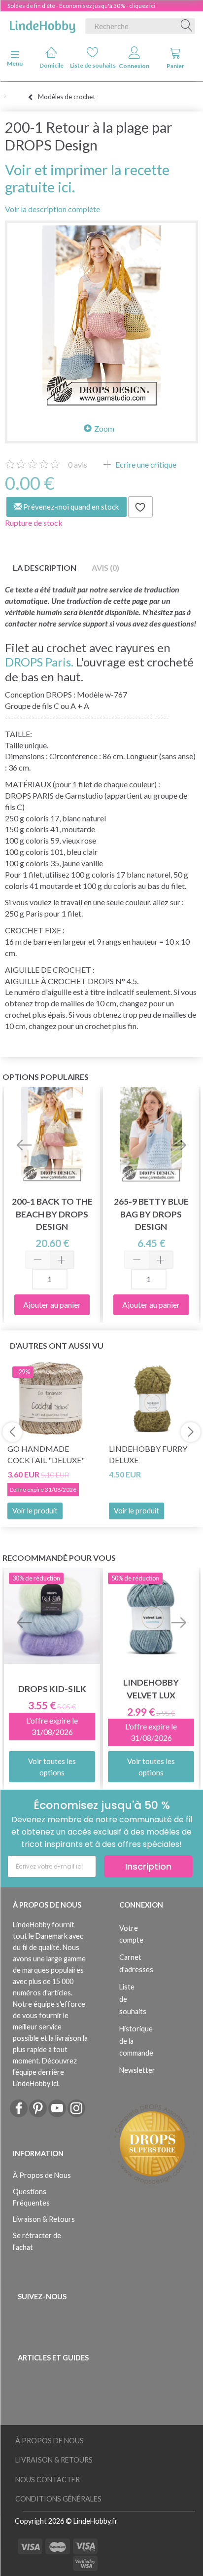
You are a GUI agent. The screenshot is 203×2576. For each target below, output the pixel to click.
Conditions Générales (58, 2499)
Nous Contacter (48, 2480)
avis (78, 464)
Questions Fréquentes (31, 2197)
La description (45, 568)
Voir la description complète (52, 209)
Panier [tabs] (175, 66)
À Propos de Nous (42, 2175)
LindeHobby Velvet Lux (151, 1689)
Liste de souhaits (93, 65)
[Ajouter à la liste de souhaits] (140, 507)
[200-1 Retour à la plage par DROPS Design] (101, 317)
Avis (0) (105, 568)
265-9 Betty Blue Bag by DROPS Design (151, 1214)
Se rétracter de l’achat (37, 2241)
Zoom (104, 428)
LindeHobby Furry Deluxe (148, 1454)
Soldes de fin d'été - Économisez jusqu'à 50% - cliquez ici (81, 6)
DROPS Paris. (39, 662)
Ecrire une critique (145, 464)
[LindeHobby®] (42, 24)
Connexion (134, 66)
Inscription (148, 1866)
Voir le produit (35, 1511)
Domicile (51, 65)
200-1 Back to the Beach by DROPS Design (52, 1214)
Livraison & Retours (44, 2219)
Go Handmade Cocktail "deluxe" (46, 1454)
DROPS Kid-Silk (52, 1689)
